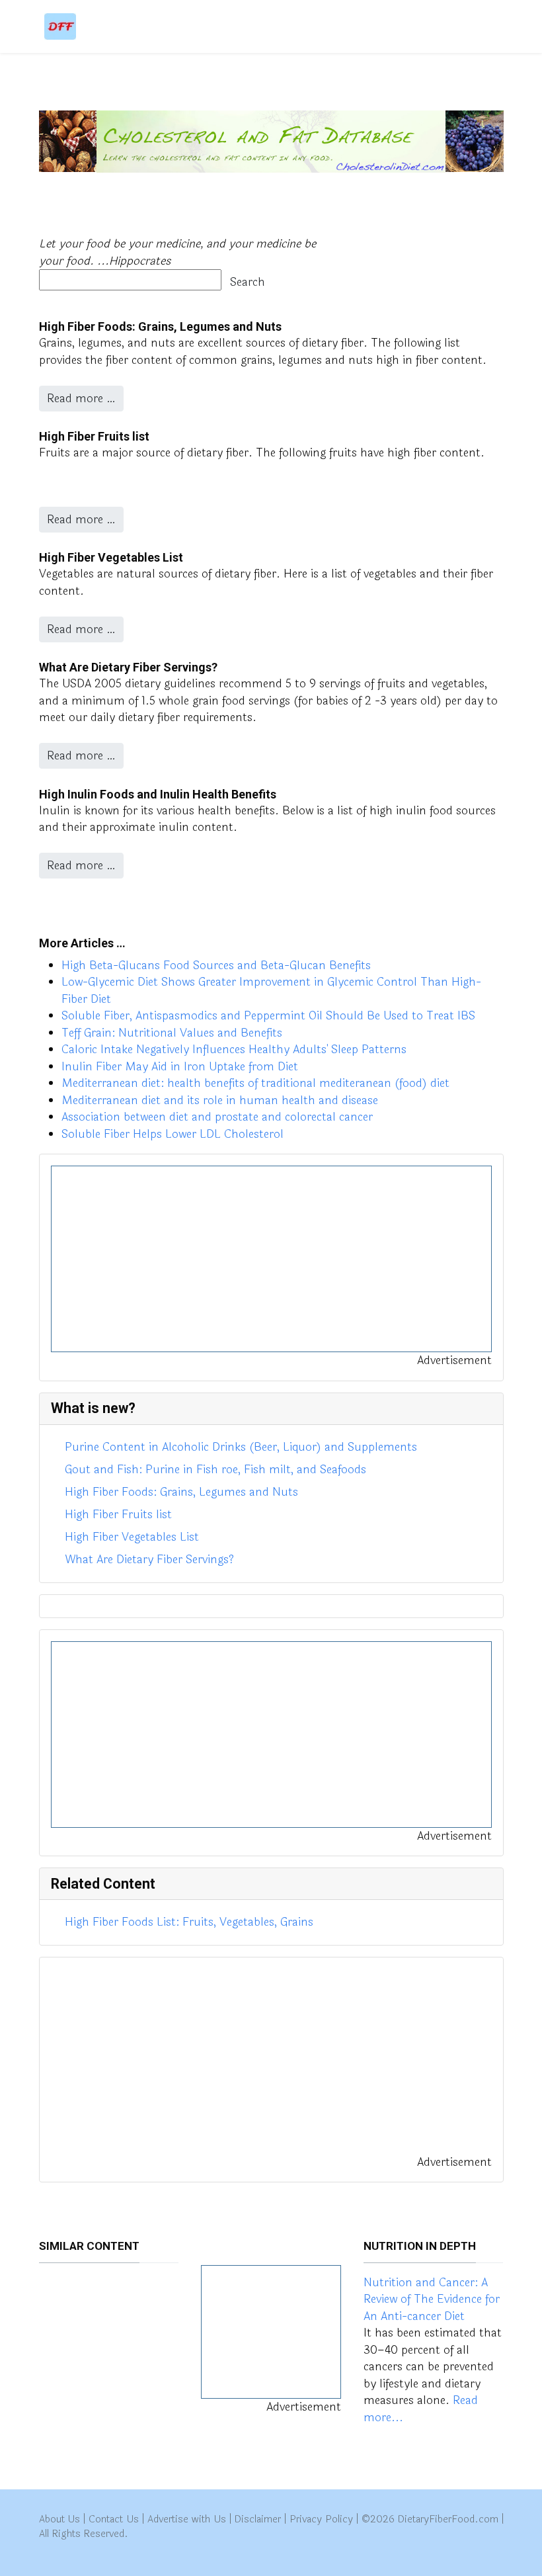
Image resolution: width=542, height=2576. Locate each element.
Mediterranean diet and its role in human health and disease (220, 1100)
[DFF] (60, 26)
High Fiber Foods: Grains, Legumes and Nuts (160, 326)
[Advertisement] (271, 1259)
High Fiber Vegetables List (111, 557)
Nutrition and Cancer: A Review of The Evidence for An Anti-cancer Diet (432, 2299)
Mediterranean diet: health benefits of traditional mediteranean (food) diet (255, 1083)
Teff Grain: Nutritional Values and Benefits (172, 1033)
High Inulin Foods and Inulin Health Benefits (158, 794)
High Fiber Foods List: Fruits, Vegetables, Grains (189, 1922)
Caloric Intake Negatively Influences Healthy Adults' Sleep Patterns (234, 1050)
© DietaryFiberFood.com (430, 2519)
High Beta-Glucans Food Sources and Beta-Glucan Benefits (216, 966)
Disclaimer (258, 2519)
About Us (60, 2519)
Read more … (81, 399)
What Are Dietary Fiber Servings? (128, 667)
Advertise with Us (187, 2519)
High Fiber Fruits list (94, 436)
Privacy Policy (321, 2519)
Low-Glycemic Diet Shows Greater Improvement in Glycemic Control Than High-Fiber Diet (271, 991)
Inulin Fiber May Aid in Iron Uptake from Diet (180, 1067)
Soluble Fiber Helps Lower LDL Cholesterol (173, 1134)
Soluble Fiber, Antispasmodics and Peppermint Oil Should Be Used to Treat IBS (268, 1016)
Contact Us (114, 2519)
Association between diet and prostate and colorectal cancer (217, 1117)
